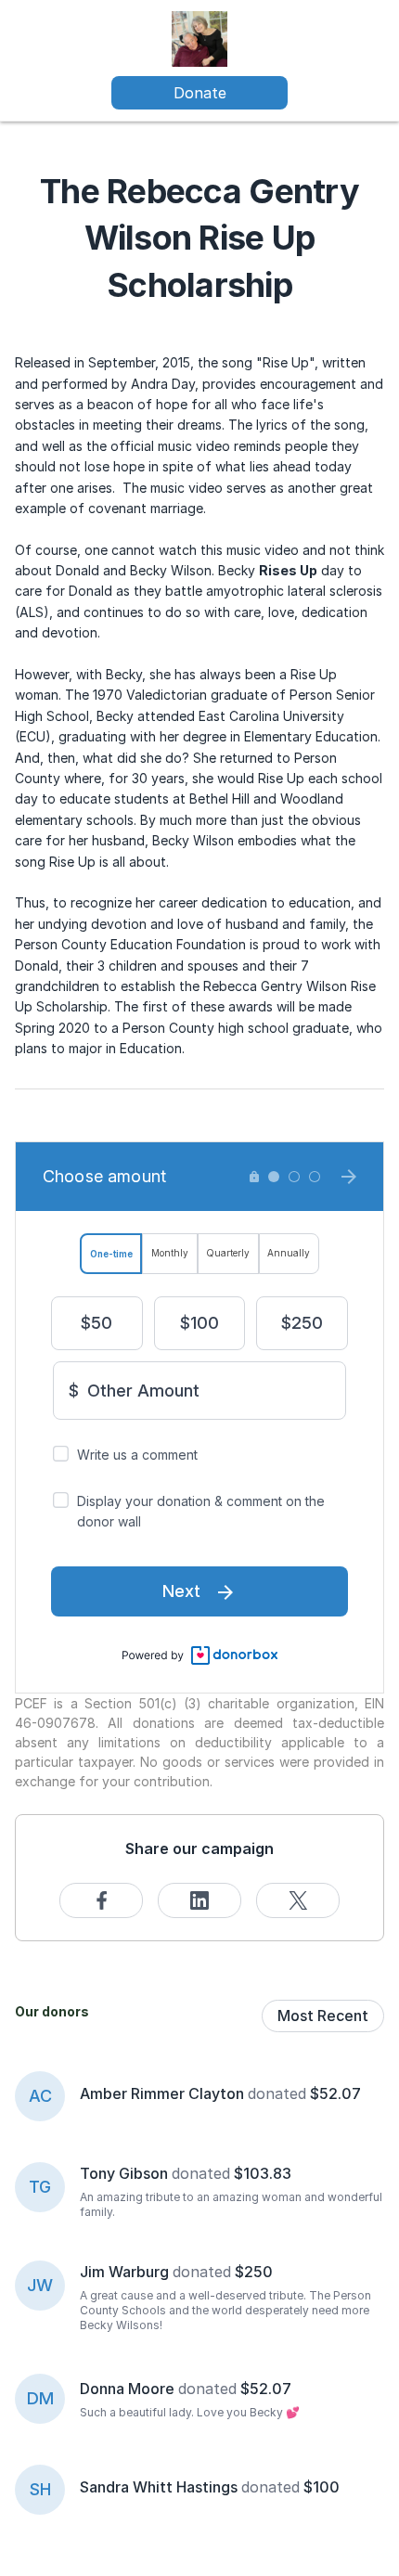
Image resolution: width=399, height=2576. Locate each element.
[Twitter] (298, 1900)
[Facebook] (101, 1900)
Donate (200, 93)
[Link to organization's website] (199, 38)
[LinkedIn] (199, 1900)
